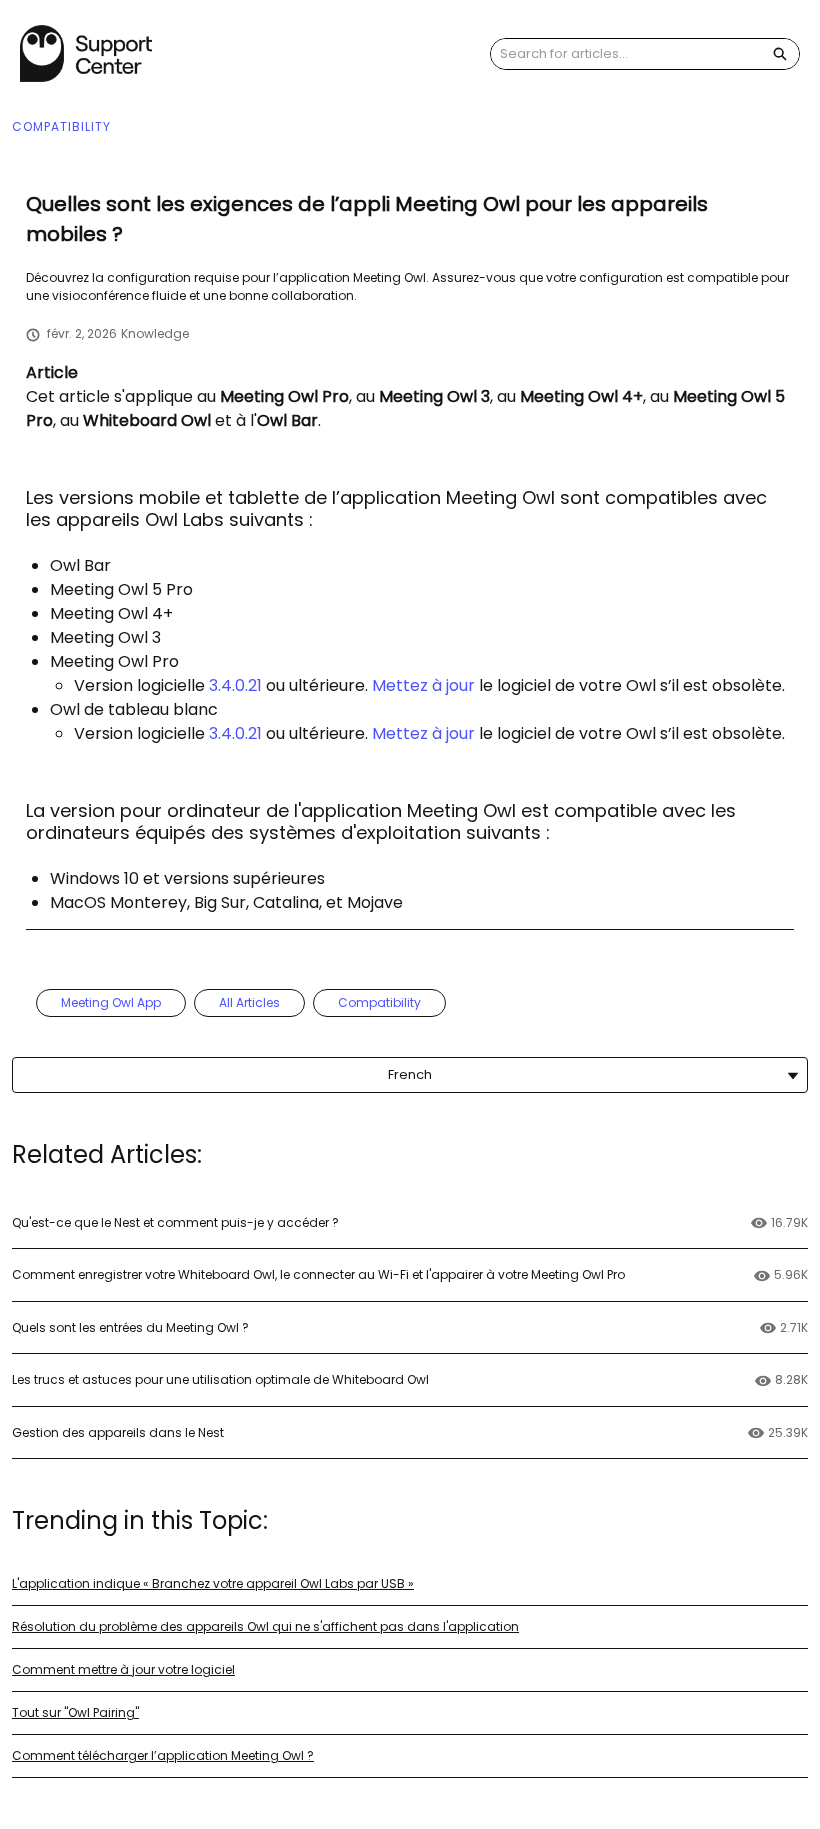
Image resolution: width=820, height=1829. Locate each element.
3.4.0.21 (235, 685)
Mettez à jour (423, 685)
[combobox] (626, 54)
